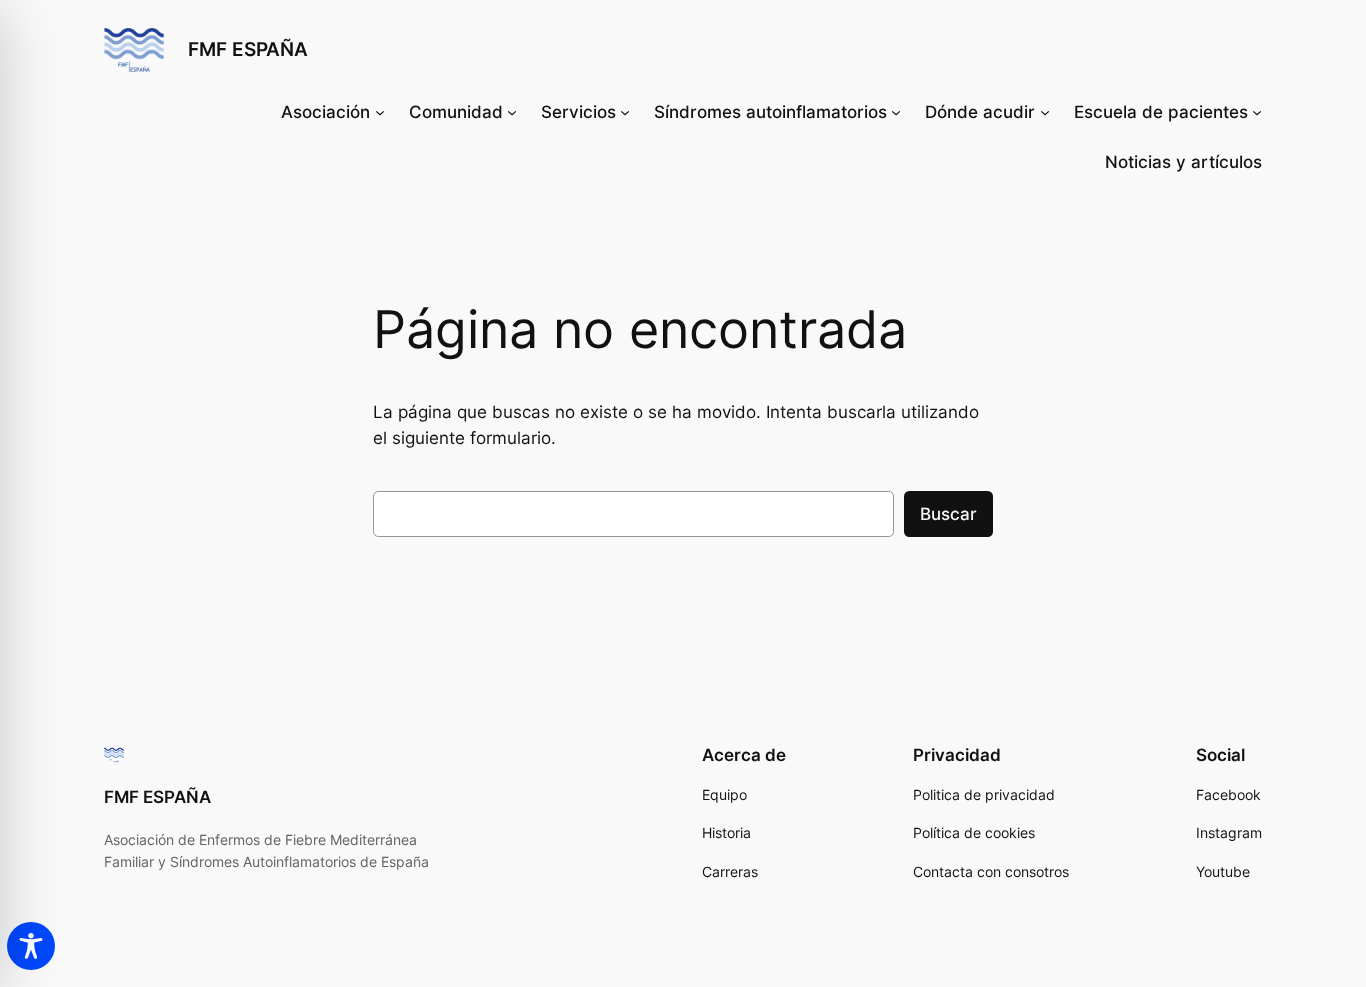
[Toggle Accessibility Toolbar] (31, 946)
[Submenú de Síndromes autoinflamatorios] (896, 112)
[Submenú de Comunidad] (512, 112)
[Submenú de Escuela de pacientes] (1257, 112)
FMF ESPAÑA (248, 49)
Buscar (948, 514)
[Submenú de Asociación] (380, 112)
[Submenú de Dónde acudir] (1045, 112)
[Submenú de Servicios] (625, 112)
